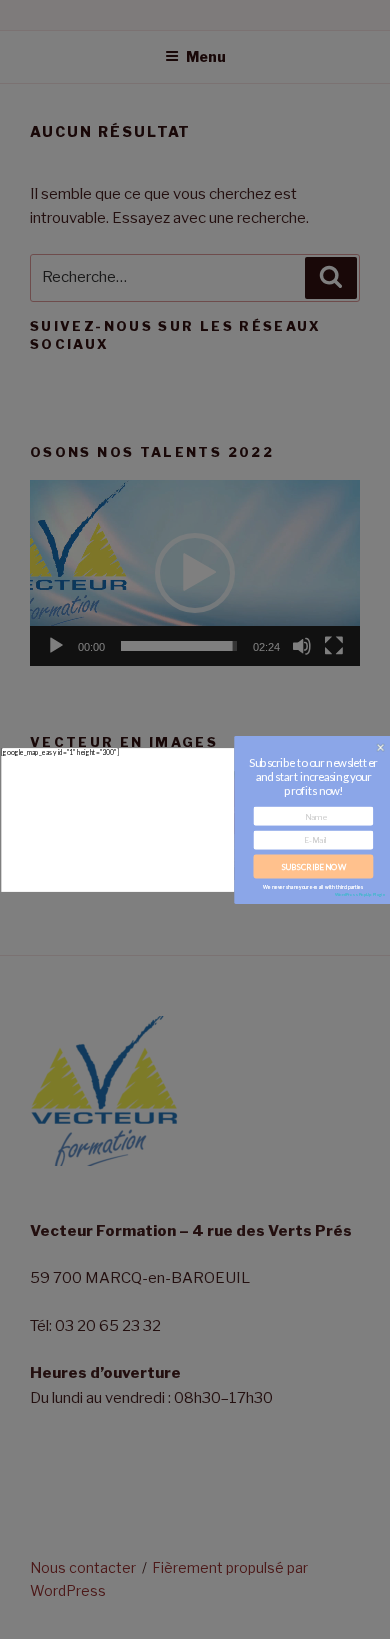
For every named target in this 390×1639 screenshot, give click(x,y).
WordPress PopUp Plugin (360, 893)
